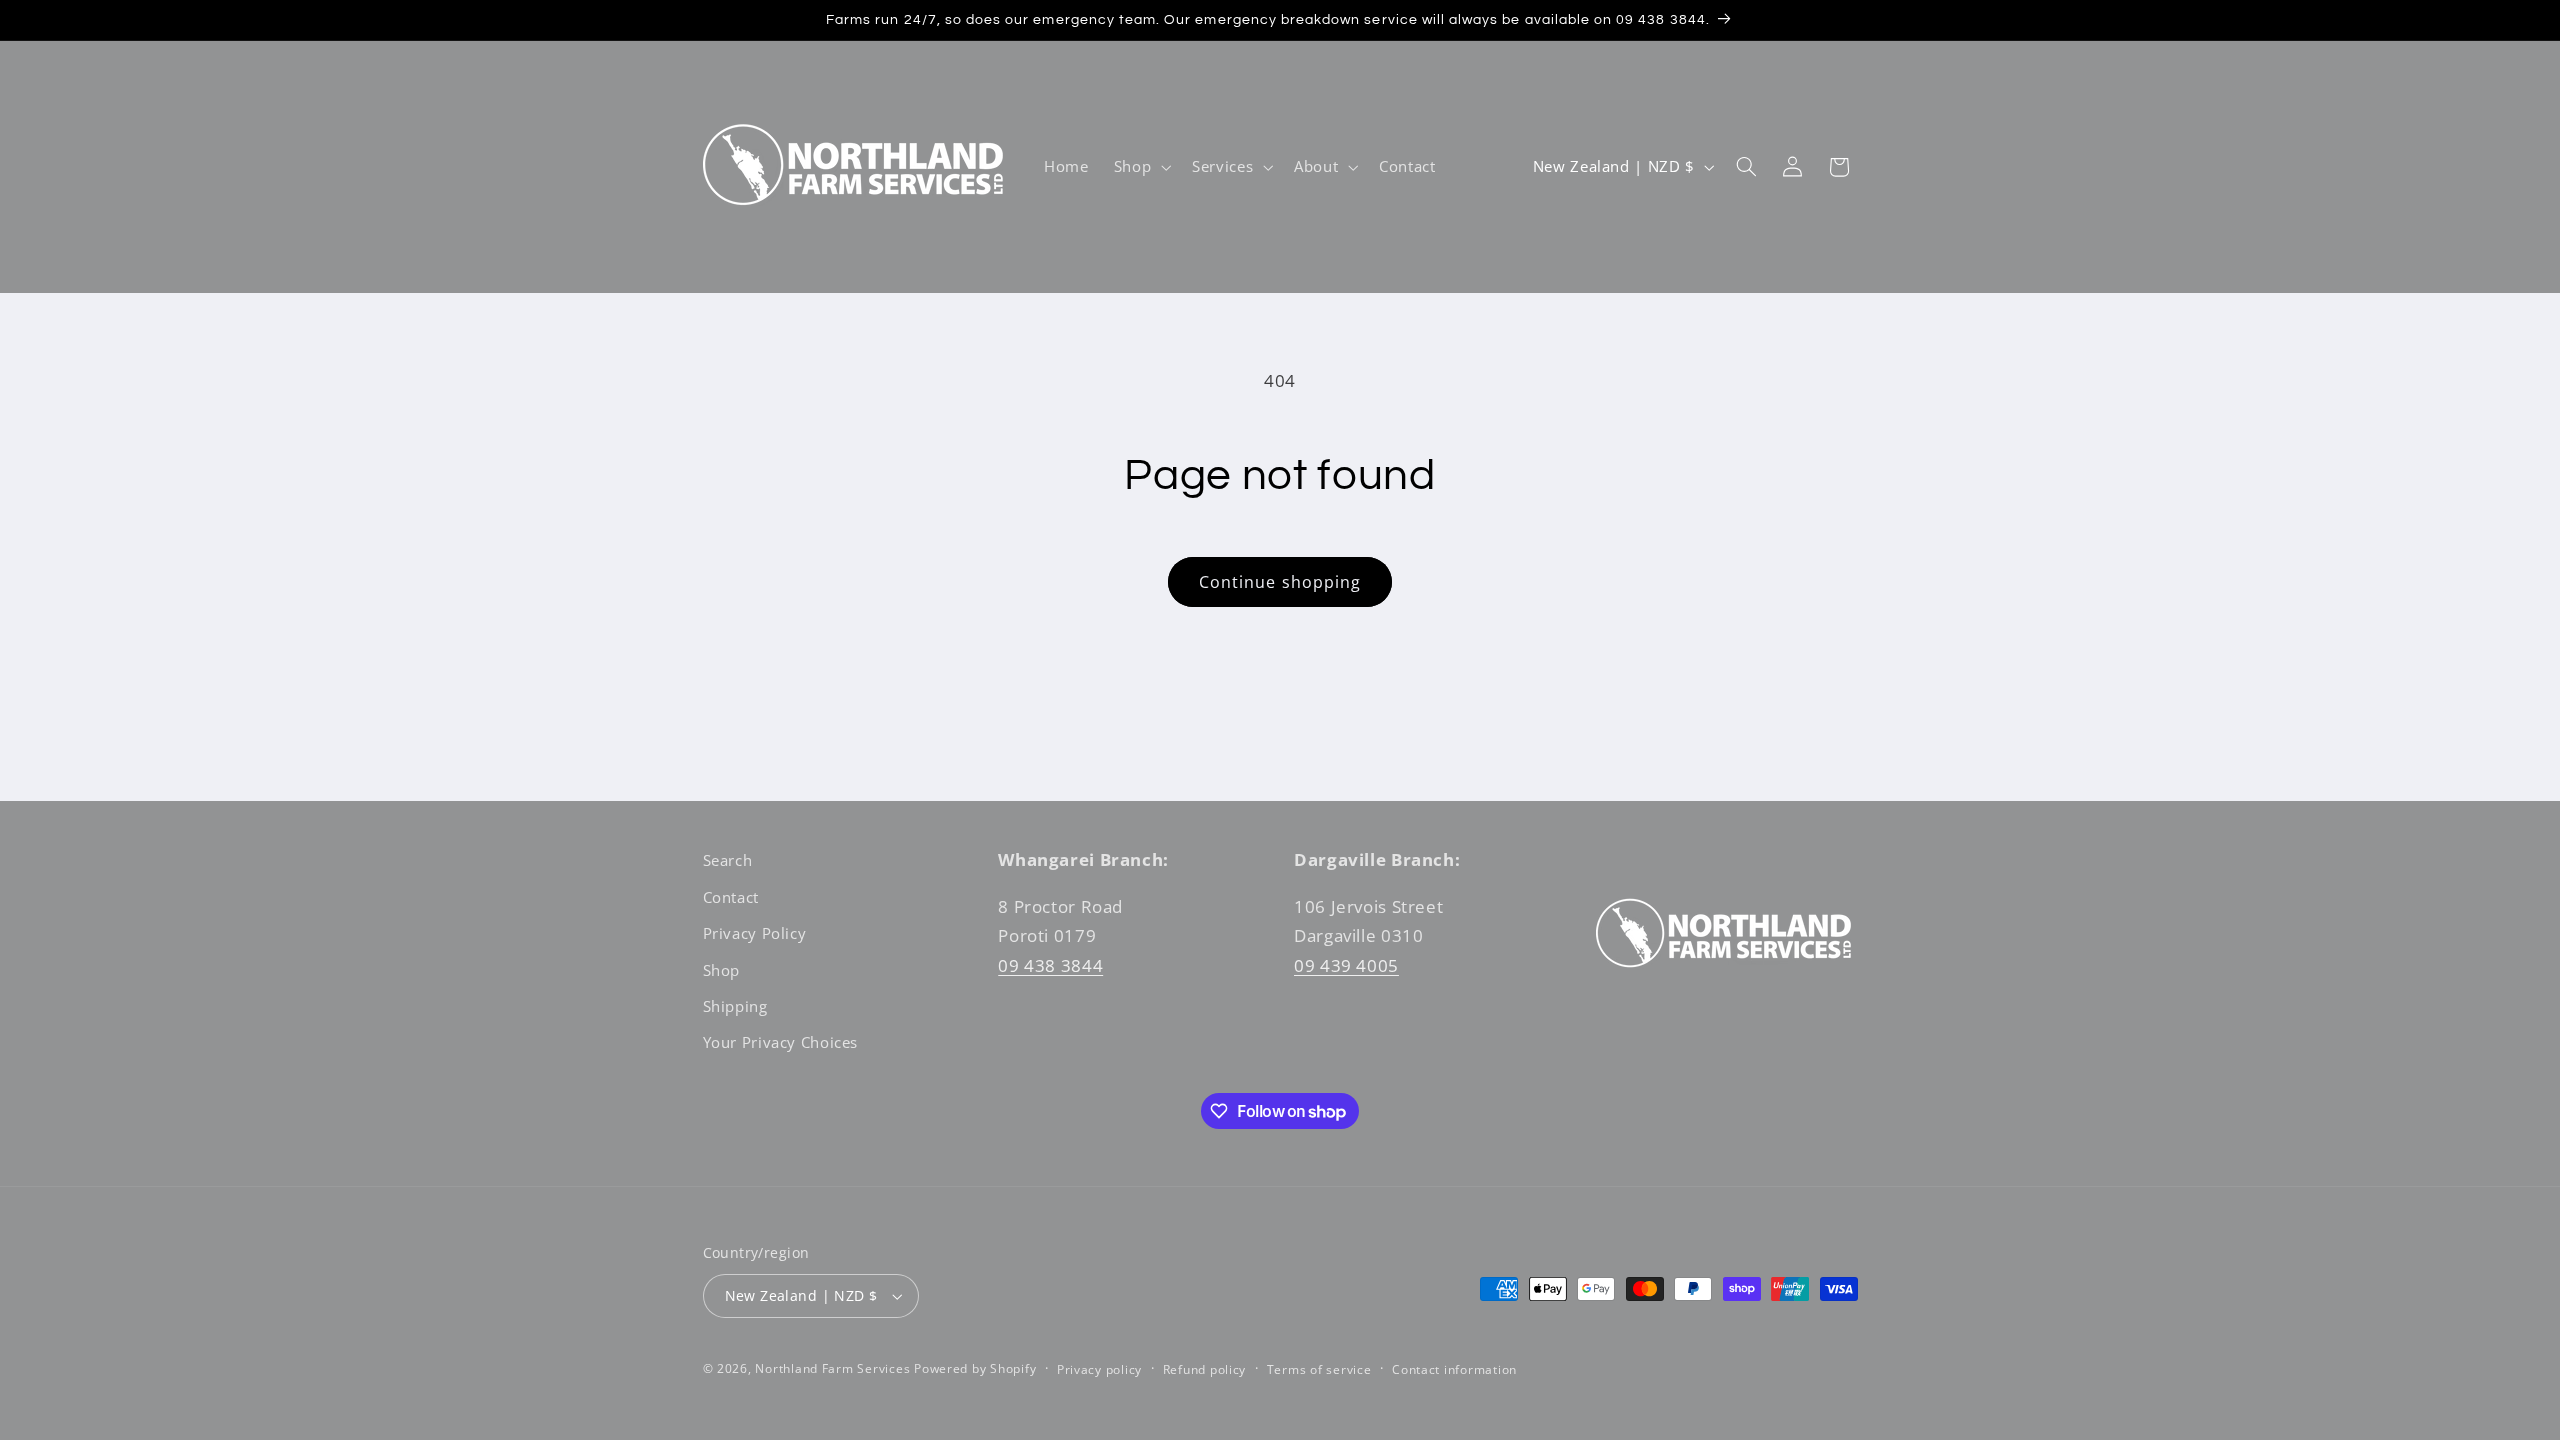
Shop (722, 970)
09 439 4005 (1346, 965)
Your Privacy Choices (781, 1042)
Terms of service (1319, 1369)
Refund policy (1205, 1369)
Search (728, 860)
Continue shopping (1280, 582)
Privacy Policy (755, 933)
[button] (1140, 167)
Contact (731, 897)
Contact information (1454, 1369)
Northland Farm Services (832, 1368)
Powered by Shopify (975, 1368)
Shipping (735, 1006)
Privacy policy (1099, 1369)
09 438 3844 (1050, 965)
